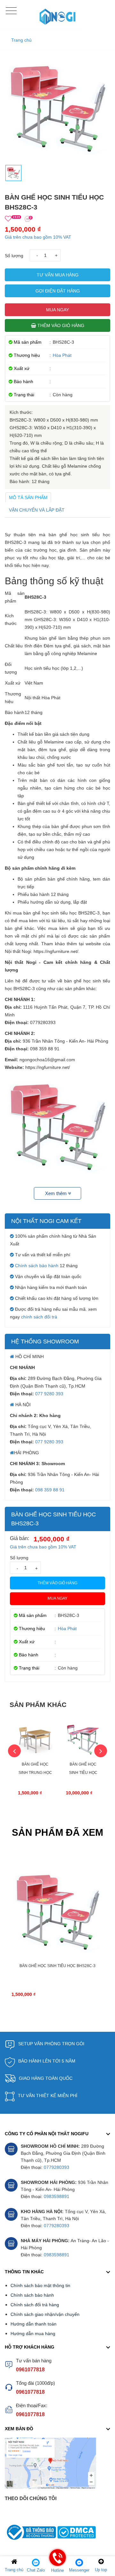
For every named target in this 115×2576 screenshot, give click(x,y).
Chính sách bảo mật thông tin (40, 2285)
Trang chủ (21, 40)
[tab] (28, 497)
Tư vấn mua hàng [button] (58, 275)
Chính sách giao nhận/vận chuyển (45, 2314)
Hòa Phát (62, 355)
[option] (35, 1766)
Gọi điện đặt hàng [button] (58, 291)
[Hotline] (57, 2562)
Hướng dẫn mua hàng (33, 2334)
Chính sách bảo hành (37, 1266)
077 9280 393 (49, 1394)
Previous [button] (14, 1751)
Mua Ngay (57, 310)
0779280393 (57, 2167)
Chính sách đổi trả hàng (35, 2305)
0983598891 (57, 2196)
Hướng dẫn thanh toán (34, 2324)
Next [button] (101, 1751)
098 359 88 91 (50, 1490)
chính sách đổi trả (39, 1317)
